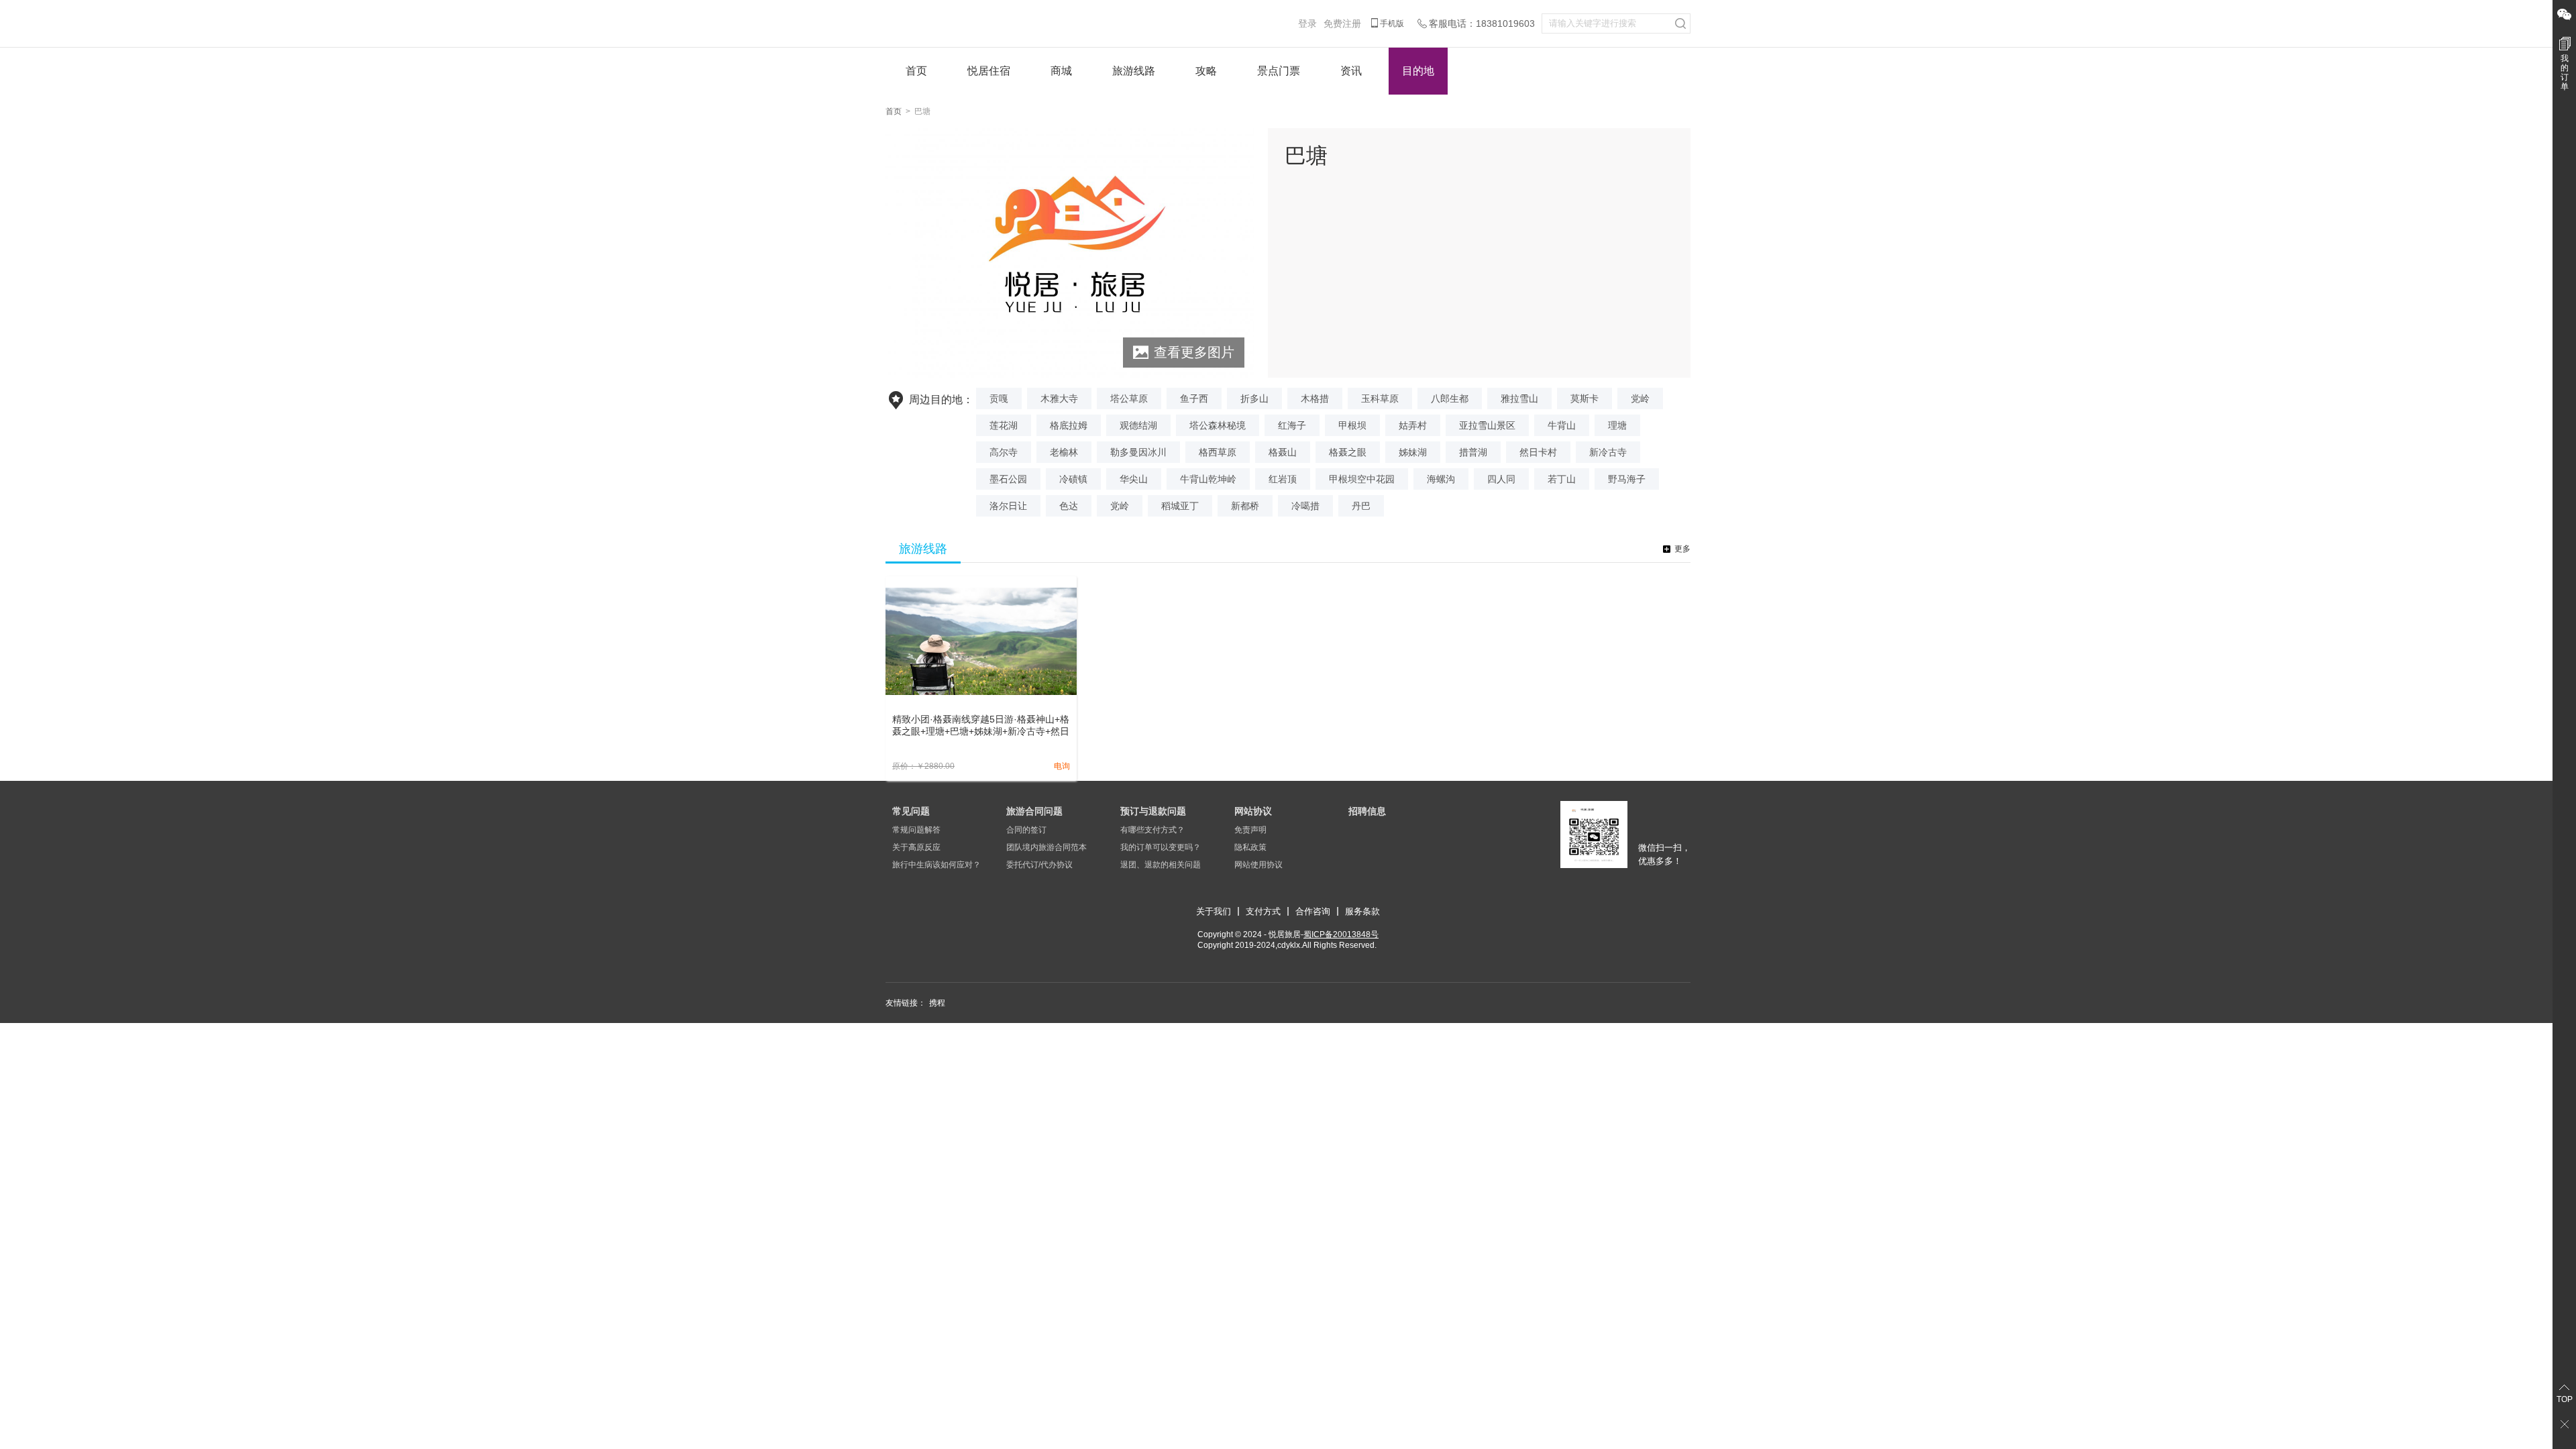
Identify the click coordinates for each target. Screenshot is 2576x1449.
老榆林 (1064, 452)
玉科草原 (1380, 398)
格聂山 (1283, 452)
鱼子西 (1194, 398)
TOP (2565, 1399)
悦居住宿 (989, 71)
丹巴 (1361, 506)
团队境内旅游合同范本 (1046, 847)
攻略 (1206, 71)
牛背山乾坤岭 (1208, 479)
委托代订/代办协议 (1039, 865)
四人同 (1501, 479)
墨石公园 (1008, 479)
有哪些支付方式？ (1152, 830)
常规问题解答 (916, 830)
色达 (1069, 506)
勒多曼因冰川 (1138, 452)
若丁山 (1562, 479)
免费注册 (1342, 23)
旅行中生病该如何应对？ (936, 865)
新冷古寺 (1608, 452)
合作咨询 (1313, 911)
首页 (916, 71)
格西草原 (1218, 452)
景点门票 (1279, 71)
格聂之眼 (1348, 452)
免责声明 (1250, 830)
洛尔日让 (1008, 506)
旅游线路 (1134, 71)
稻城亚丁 (1180, 506)
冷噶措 (1305, 506)
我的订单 (2565, 72)
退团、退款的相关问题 (1161, 865)
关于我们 (1214, 911)
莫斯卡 (1585, 398)
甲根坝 (1352, 425)
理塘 (1617, 425)
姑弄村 (1413, 425)
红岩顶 (1283, 479)
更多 (1682, 549)
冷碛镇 (1073, 479)
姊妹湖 (1413, 452)
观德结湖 (1138, 425)
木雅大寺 (1059, 398)
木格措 (1315, 398)
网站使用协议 (1258, 865)
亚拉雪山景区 (1487, 425)
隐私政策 (1250, 847)
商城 (1061, 71)
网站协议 (1253, 811)
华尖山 (1134, 479)
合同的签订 (1026, 830)
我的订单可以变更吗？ (1161, 847)
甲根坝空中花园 (1362, 479)
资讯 (1351, 71)
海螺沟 (1441, 479)
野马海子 (1627, 479)
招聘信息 (1367, 811)
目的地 (1418, 71)
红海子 (1292, 425)
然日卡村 (1538, 452)
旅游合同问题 (1034, 811)
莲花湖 (1004, 425)
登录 (1307, 23)
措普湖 (1473, 452)
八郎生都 (1450, 398)
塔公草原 (1129, 398)
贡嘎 (999, 398)
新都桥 (1245, 506)
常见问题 (911, 811)
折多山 (1254, 398)
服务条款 (1362, 911)
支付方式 (1263, 911)
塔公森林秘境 (1218, 425)
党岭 (1640, 398)
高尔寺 (1004, 452)
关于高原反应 (916, 847)
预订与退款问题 (1153, 811)
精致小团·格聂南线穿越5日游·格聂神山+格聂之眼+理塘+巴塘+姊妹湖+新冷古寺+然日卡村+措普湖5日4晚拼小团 (981, 726)
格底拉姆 (1069, 425)
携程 (937, 1003)
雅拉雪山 (1519, 398)
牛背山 (1562, 425)
